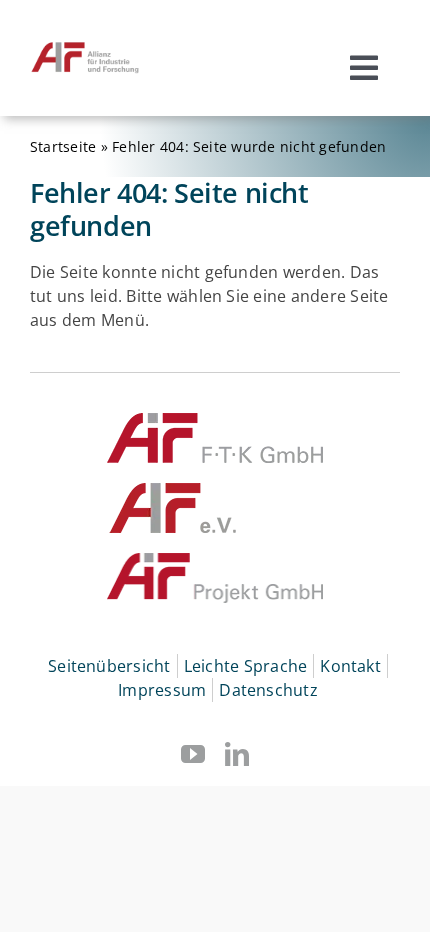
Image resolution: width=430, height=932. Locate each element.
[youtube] (193, 754)
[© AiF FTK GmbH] (215, 421)
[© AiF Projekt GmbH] (215, 561)
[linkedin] (237, 754)
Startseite (63, 146)
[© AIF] (173, 491)
